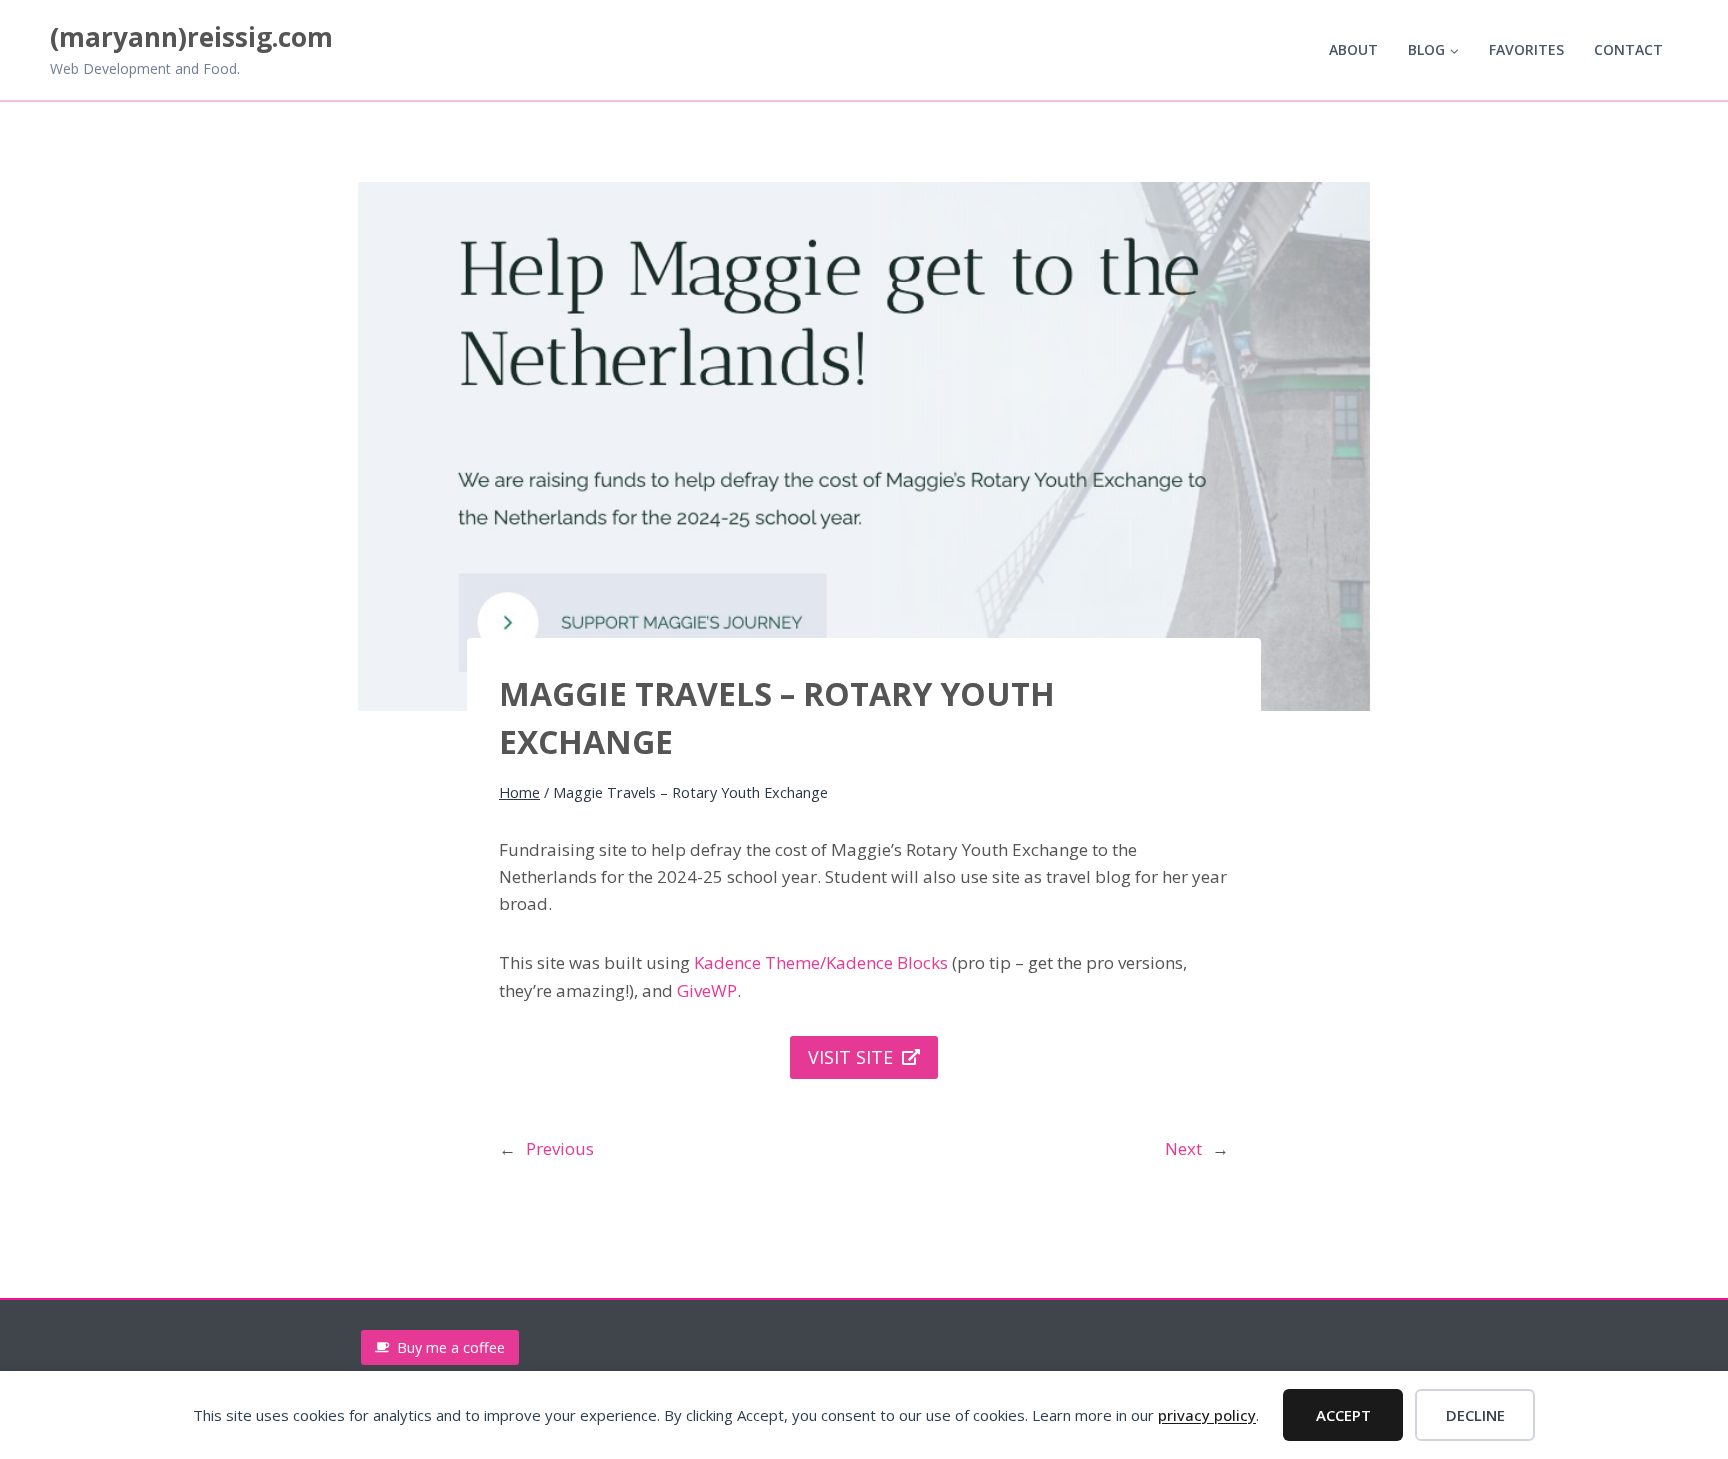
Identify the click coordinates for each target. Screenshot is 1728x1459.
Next (1183, 1148)
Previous (560, 1148)
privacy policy (1207, 1415)
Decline (1475, 1415)
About (1353, 49)
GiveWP (707, 990)
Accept (1343, 1415)
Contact (1628, 49)
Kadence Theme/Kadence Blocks (821, 962)
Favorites (1526, 49)
